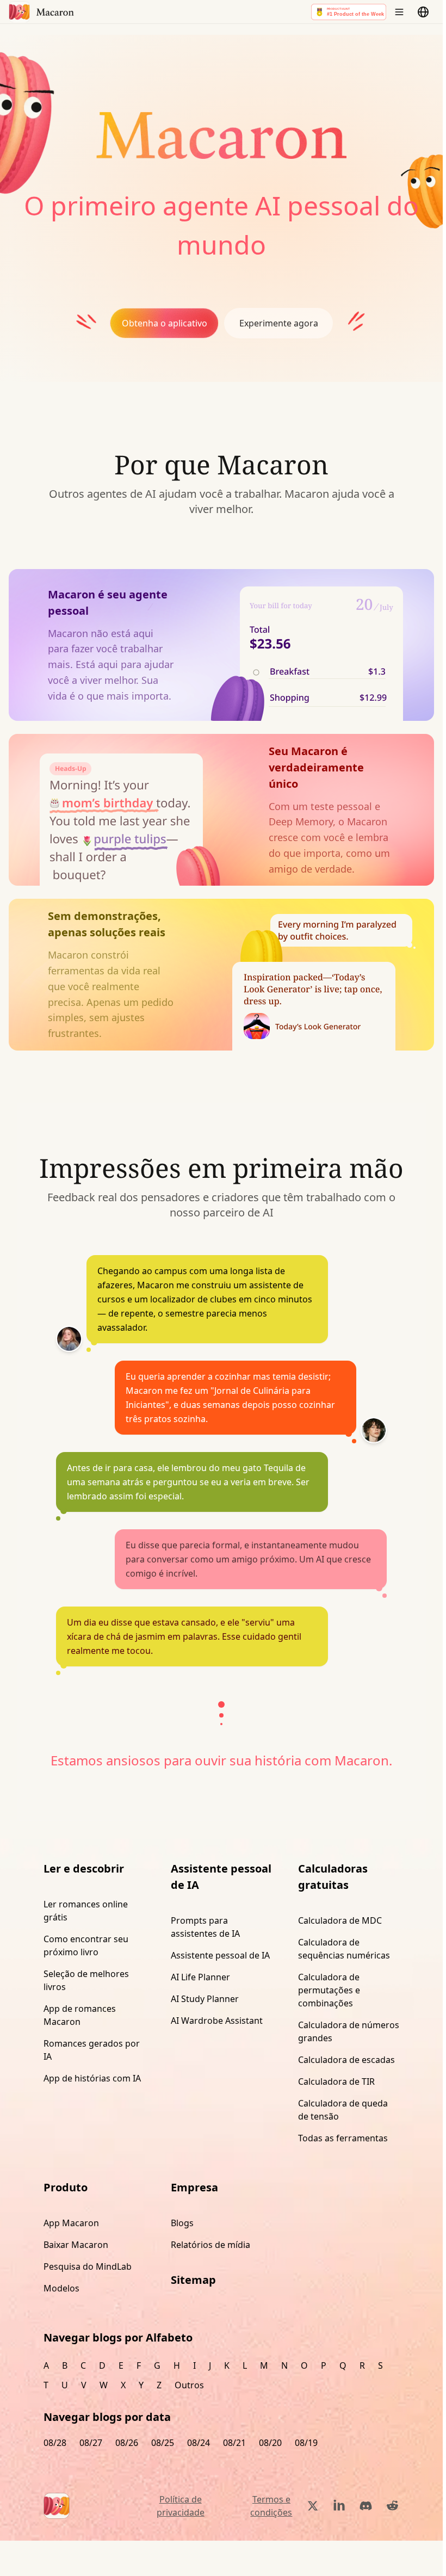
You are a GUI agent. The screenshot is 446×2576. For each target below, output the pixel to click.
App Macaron (71, 2223)
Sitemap (193, 2280)
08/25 (163, 2443)
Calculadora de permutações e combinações (329, 1990)
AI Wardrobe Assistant (217, 2021)
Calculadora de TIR (336, 2081)
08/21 (234, 2443)
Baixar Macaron (76, 2245)
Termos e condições (271, 2506)
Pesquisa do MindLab (88, 2266)
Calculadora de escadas (346, 2060)
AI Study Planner (205, 1999)
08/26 (127, 2443)
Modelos (61, 2288)
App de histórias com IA (92, 2078)
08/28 (55, 2443)
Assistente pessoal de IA (220, 1955)
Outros (189, 2385)
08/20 (270, 2443)
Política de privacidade (181, 2506)
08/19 (306, 2443)
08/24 (199, 2443)
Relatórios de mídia (210, 2245)
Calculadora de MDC (340, 1920)
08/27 (91, 2443)
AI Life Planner (200, 1977)
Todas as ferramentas (343, 2138)
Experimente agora (279, 323)
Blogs (182, 2223)
